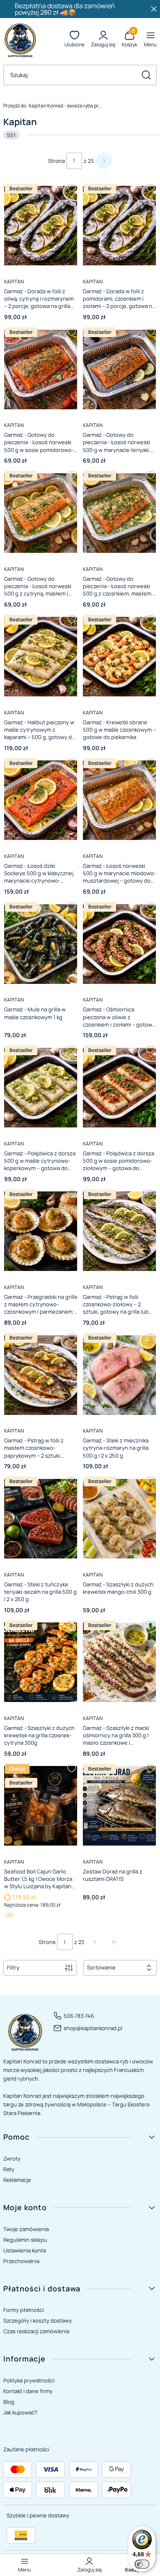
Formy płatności (24, 2310)
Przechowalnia (21, 2261)
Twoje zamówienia (26, 2229)
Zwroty (12, 2158)
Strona (56, 161)
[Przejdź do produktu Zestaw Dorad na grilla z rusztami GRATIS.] (119, 1806)
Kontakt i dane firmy (28, 2391)
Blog (9, 2402)
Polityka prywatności (29, 2380)
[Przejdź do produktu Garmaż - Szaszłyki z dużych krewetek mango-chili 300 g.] (119, 1518)
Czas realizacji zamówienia (36, 2331)
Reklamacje (17, 2180)
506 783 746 (79, 2016)
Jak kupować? (20, 2412)
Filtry (13, 1967)
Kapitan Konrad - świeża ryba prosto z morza (53, 106)
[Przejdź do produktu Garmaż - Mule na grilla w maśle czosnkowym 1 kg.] (41, 944)
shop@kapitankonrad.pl (93, 2028)
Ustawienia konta (25, 2250)
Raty (9, 2169)
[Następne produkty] (95, 1942)
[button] (146, 75)
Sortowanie (101, 1967)
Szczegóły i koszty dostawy (38, 2320)
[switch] (142, 2564)
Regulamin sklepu (25, 2240)
